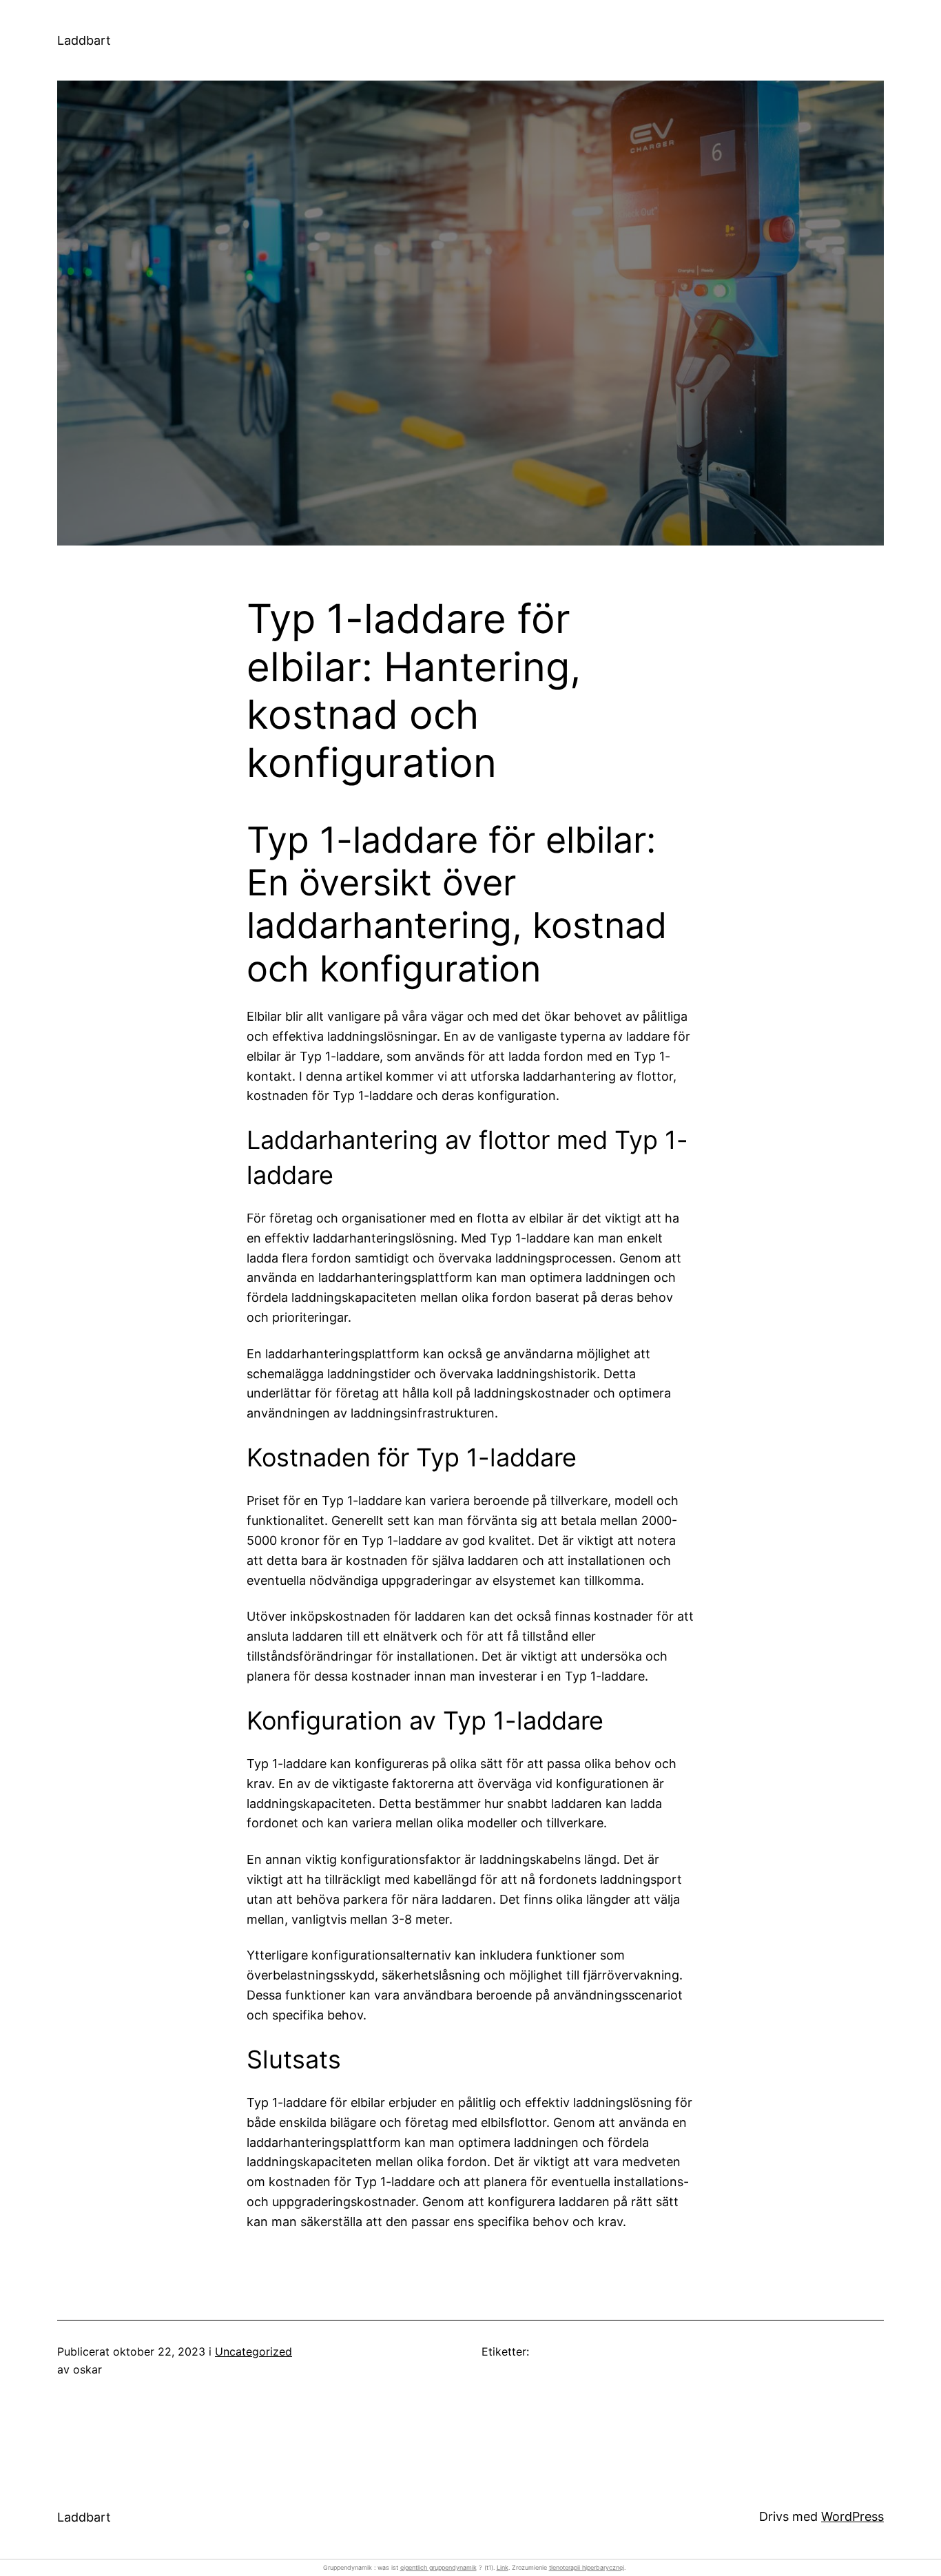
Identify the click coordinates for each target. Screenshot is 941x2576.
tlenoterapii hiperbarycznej (587, 2567)
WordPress (852, 2516)
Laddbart (84, 40)
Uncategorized (254, 2351)
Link (503, 2567)
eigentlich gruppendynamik (438, 2567)
